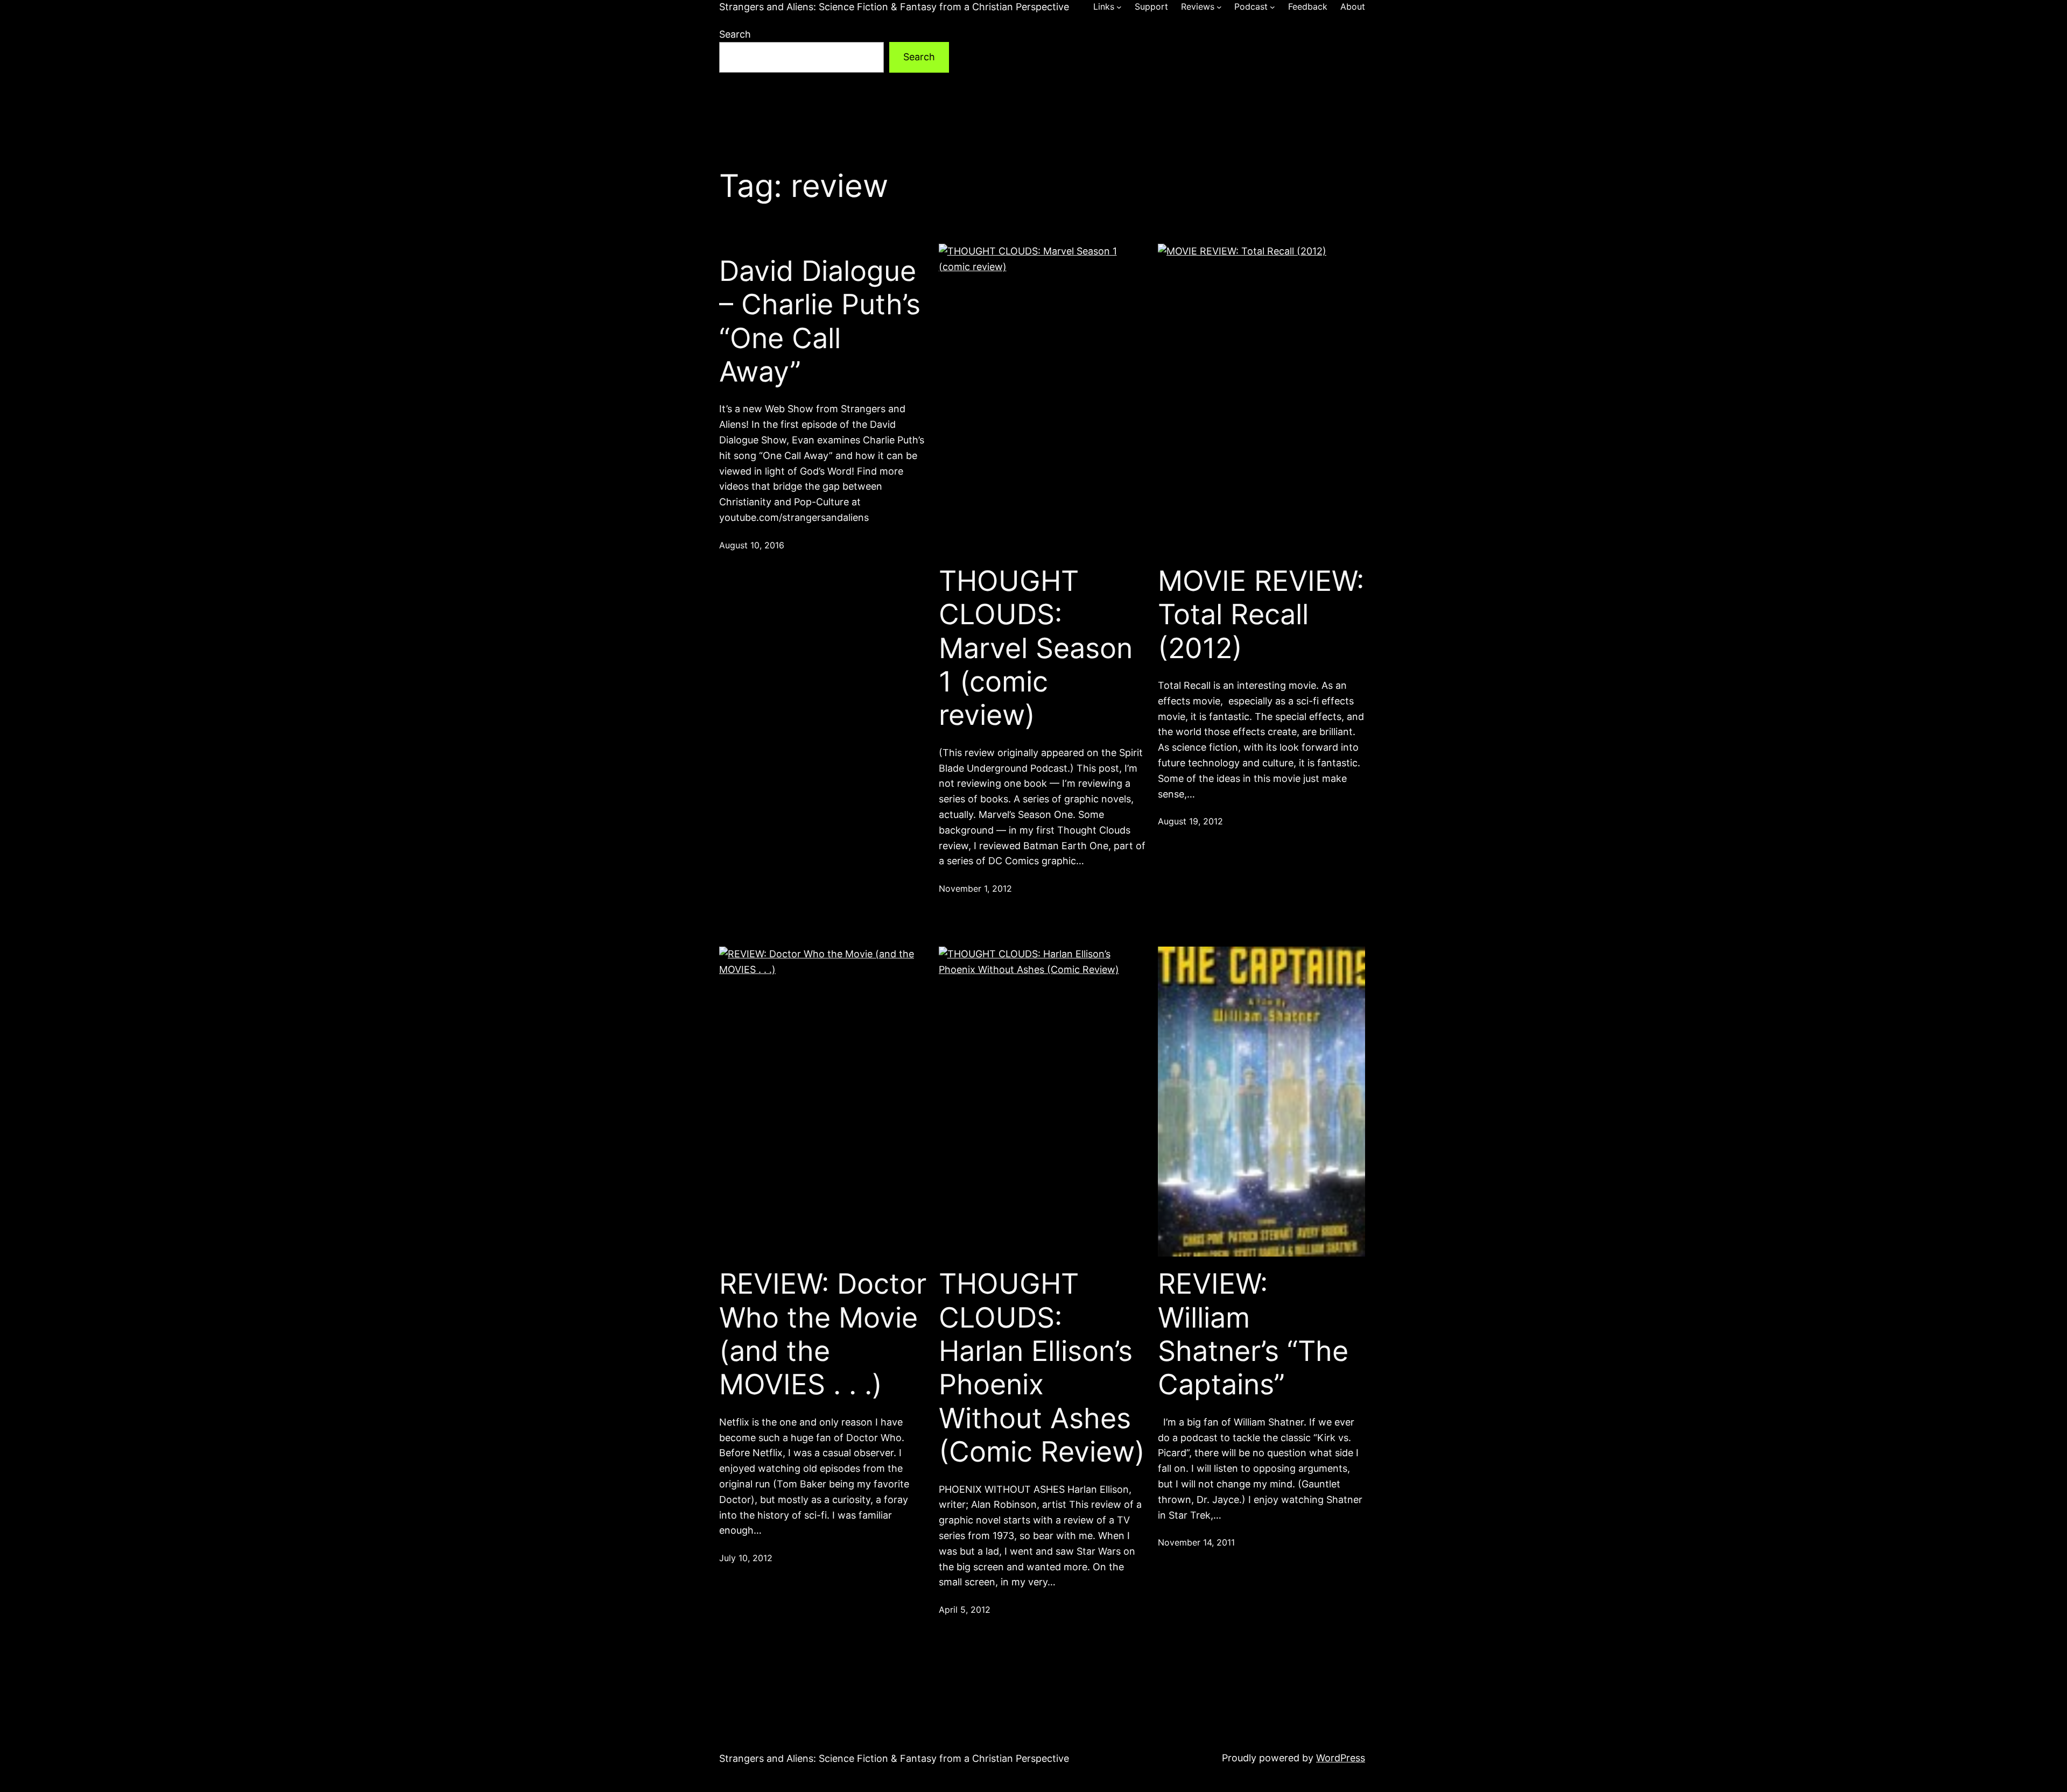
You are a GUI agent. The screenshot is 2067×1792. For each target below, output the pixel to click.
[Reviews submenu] (1219, 7)
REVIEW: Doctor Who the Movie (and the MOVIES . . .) (823, 1334)
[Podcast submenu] (1272, 7)
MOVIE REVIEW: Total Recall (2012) (1261, 615)
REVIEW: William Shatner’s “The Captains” (1253, 1334)
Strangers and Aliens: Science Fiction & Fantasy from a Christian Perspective (894, 7)
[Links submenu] (1119, 7)
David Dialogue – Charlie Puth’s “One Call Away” (820, 322)
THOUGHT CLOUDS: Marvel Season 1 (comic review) (1036, 648)
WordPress (1341, 1758)
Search (735, 34)
